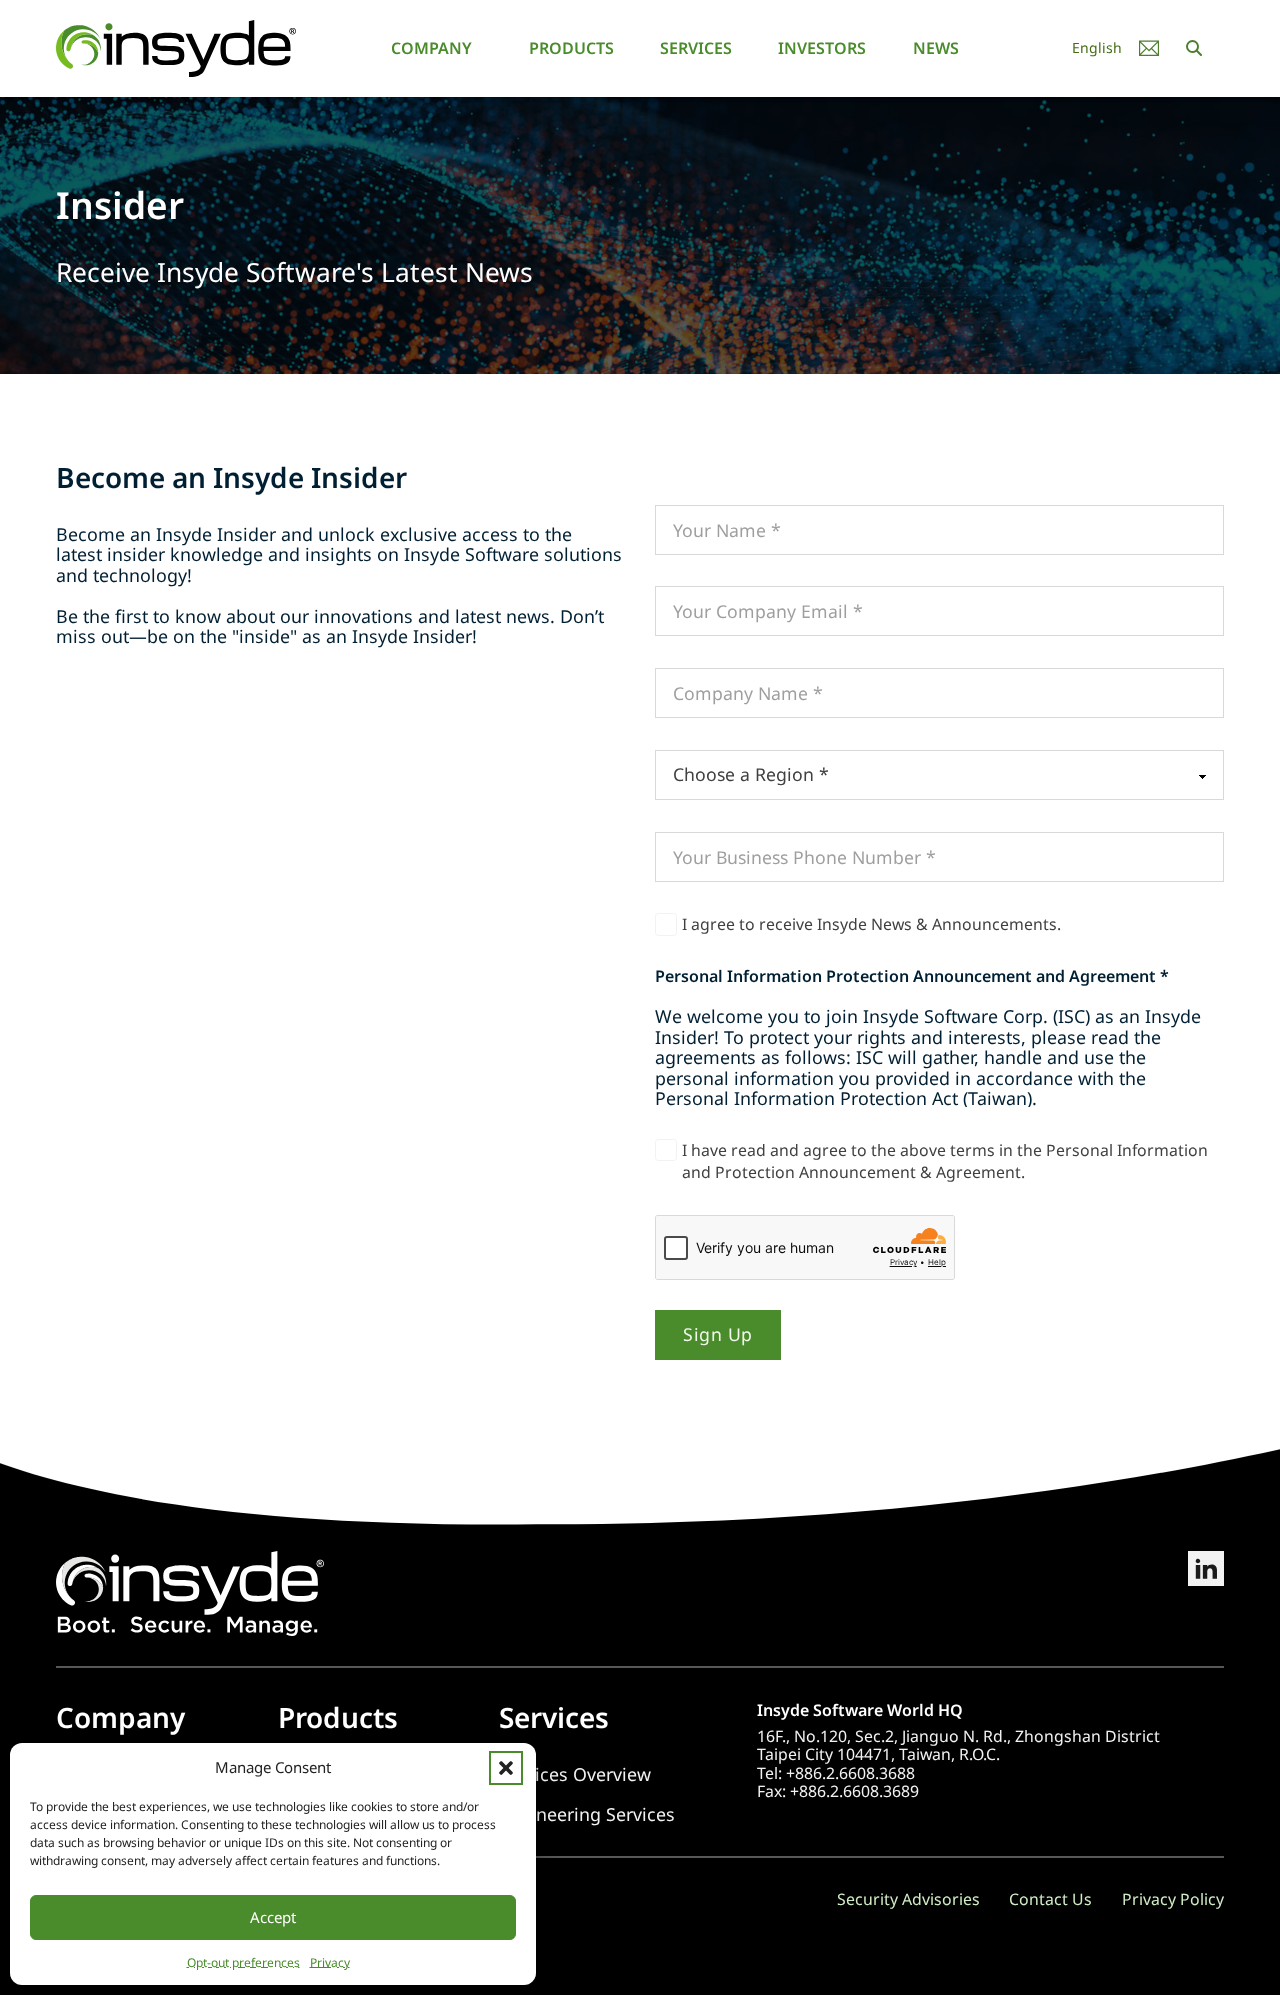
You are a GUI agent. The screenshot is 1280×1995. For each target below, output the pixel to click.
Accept (273, 1917)
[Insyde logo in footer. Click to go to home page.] (190, 1591)
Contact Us (1050, 1899)
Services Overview (575, 1774)
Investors (822, 48)
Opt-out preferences (243, 1962)
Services (696, 48)
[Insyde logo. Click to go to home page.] (176, 47)
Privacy (330, 1962)
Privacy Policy (1173, 1899)
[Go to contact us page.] (1149, 48)
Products (571, 48)
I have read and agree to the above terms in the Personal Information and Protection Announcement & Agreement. (945, 1161)
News (936, 48)
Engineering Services (587, 1814)
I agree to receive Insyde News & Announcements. (871, 924)
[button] (506, 1768)
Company (431, 48)
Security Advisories (908, 1899)
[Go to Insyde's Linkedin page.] (1206, 1593)
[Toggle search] (1194, 48)
